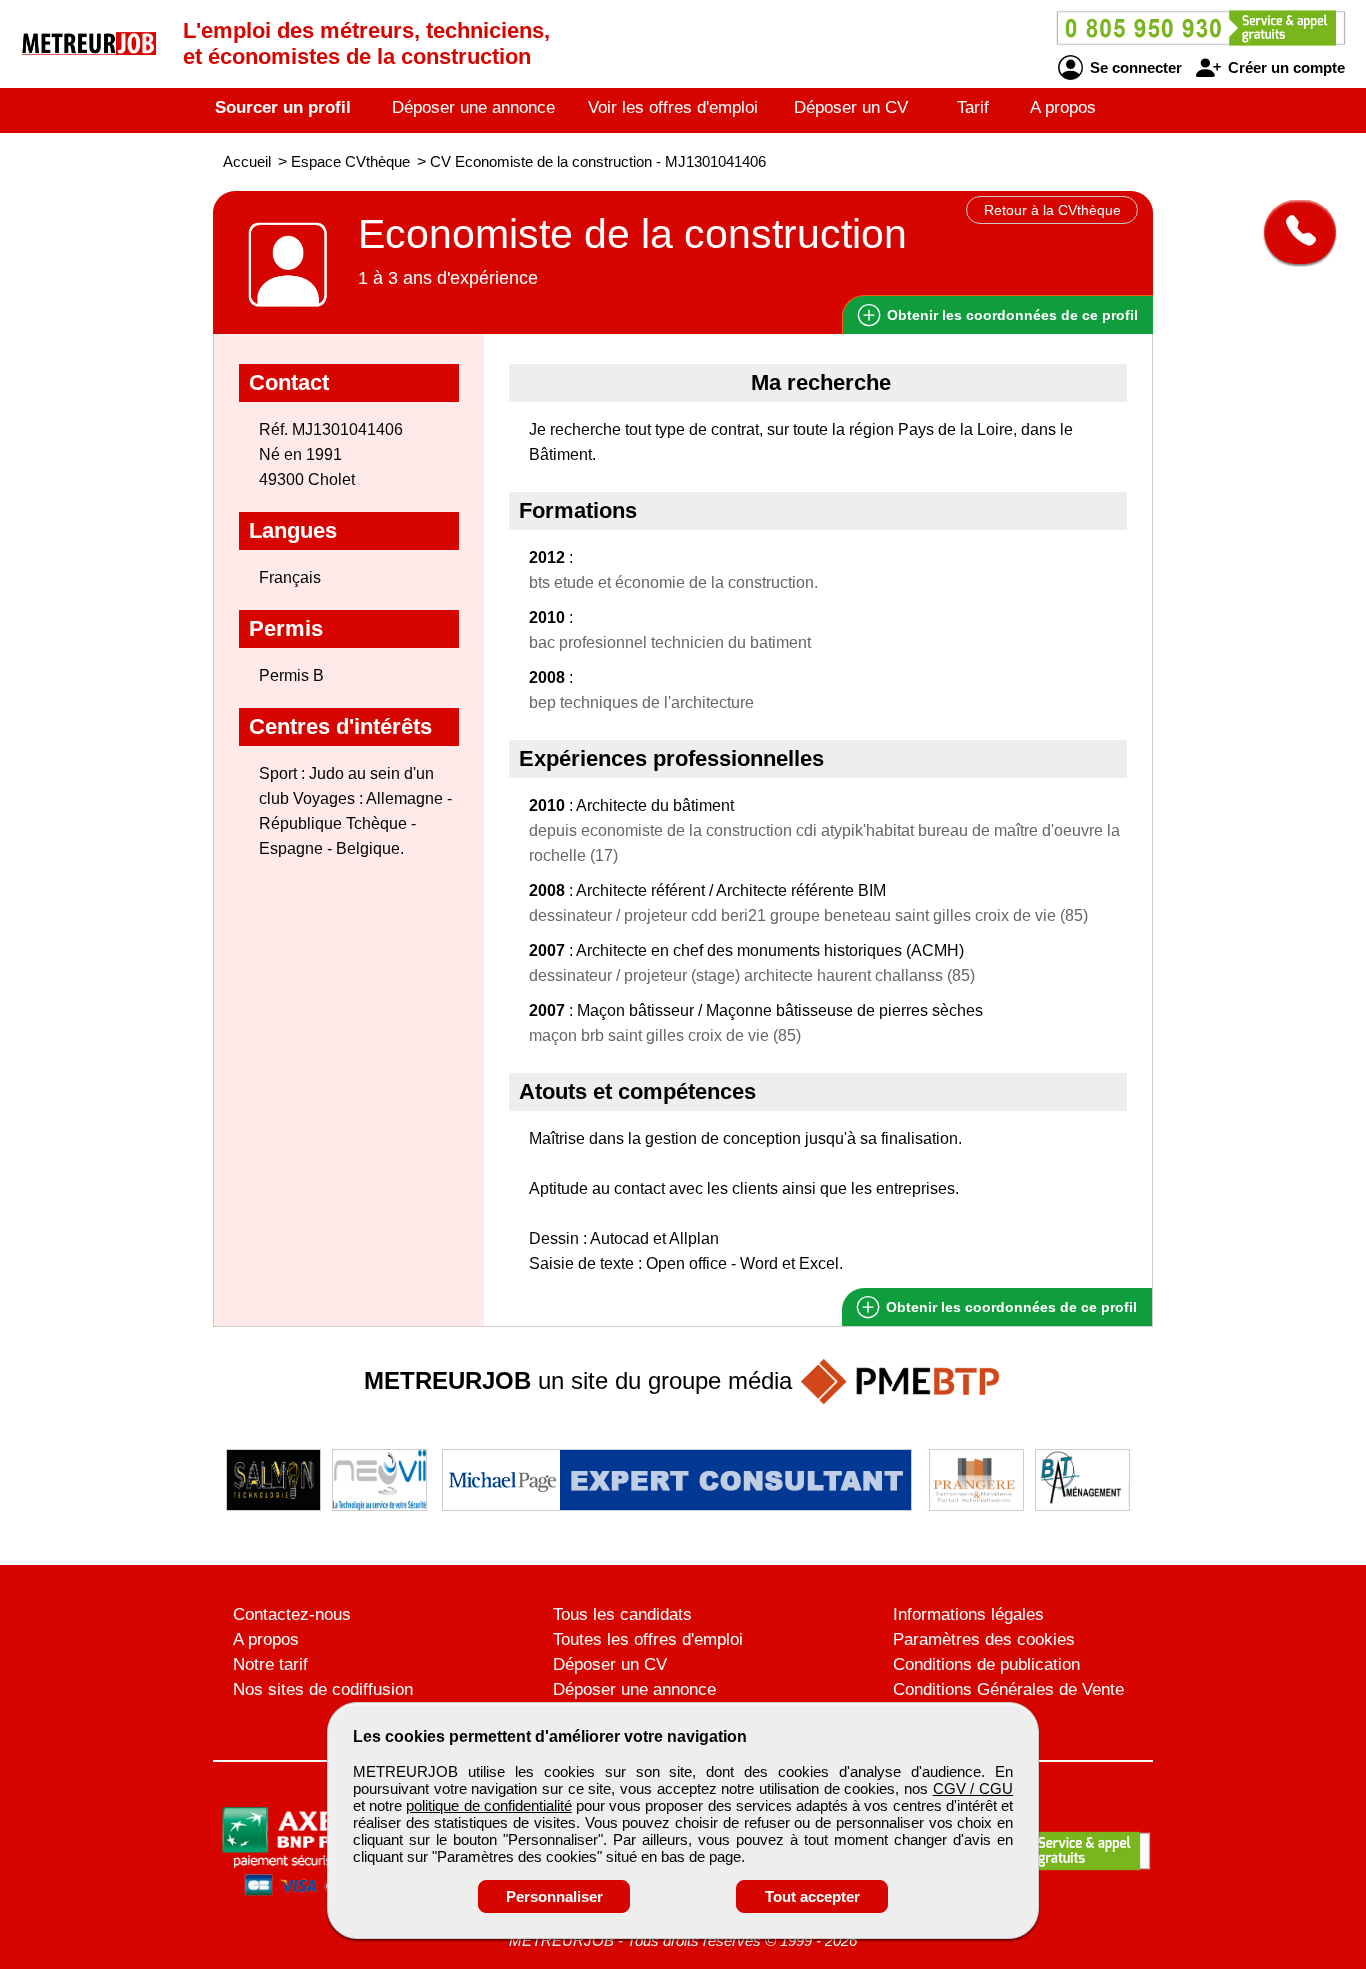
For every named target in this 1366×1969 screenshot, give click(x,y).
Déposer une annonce (473, 107)
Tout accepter (812, 1896)
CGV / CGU (973, 1788)
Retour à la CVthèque (1052, 210)
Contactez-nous (292, 1614)
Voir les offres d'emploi (673, 107)
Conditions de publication (986, 1664)
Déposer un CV (851, 107)
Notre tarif (270, 1664)
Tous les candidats (622, 1614)
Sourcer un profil (283, 107)
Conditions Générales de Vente (1008, 1689)
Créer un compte (1284, 67)
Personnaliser (554, 1896)
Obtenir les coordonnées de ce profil (1009, 1307)
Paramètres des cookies (984, 1639)
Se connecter (1134, 67)
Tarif (973, 107)
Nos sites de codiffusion (323, 1689)
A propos (1063, 107)
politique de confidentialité (488, 1805)
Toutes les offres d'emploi (648, 1639)
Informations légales (968, 1614)
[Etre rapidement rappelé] (1292, 232)
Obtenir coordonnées (1010, 315)
